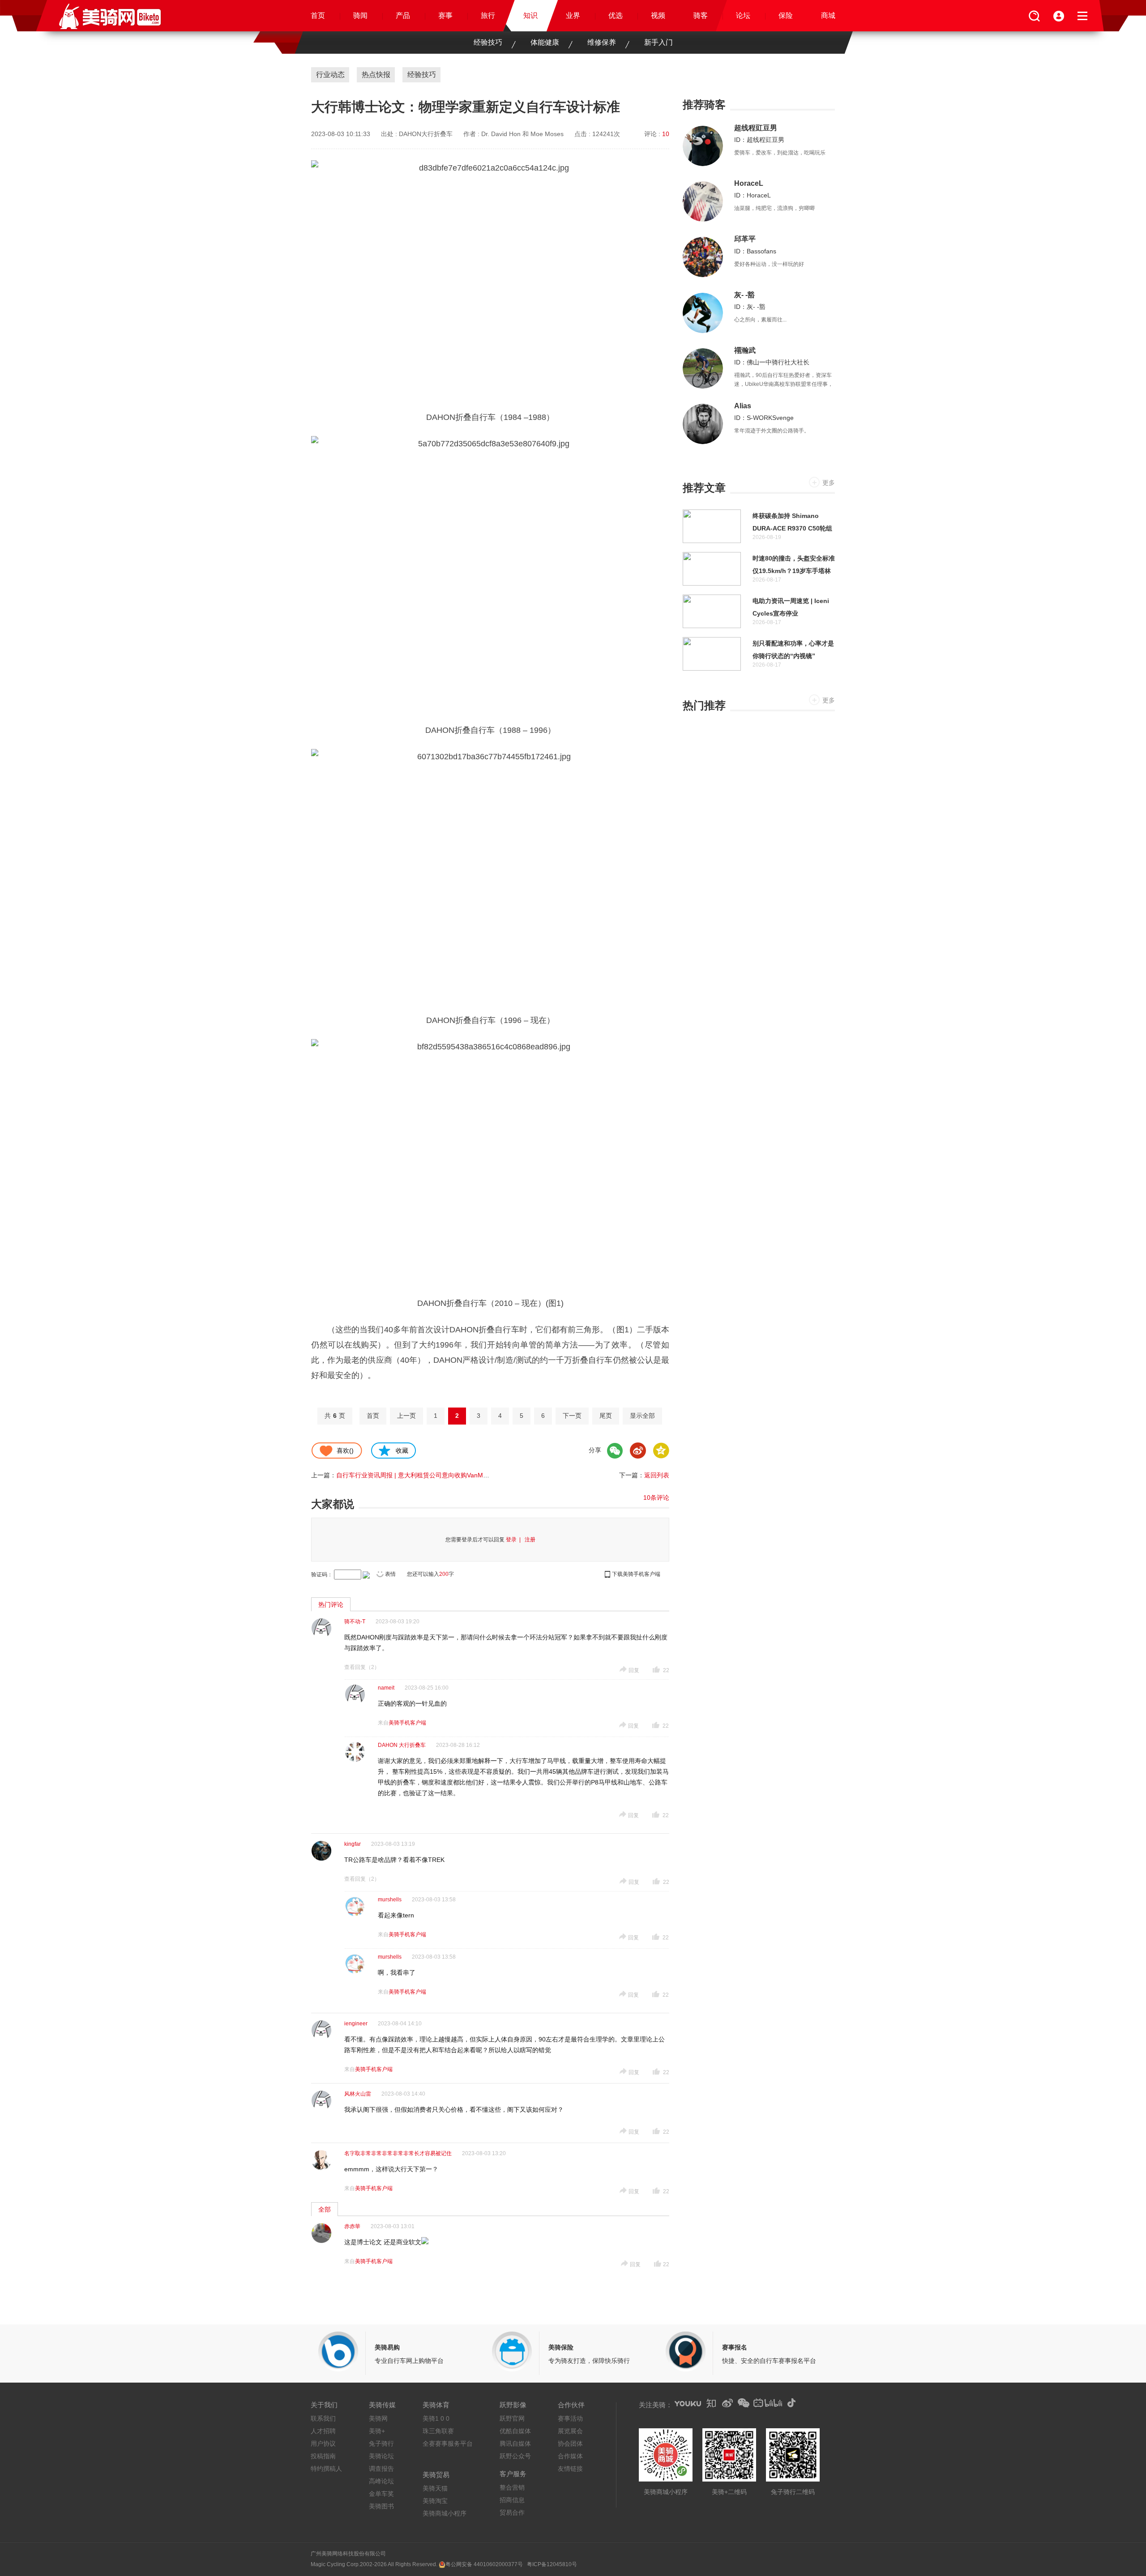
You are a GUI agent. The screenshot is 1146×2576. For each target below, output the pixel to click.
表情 (390, 1574)
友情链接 (570, 2469)
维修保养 (602, 42)
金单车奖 (381, 2494)
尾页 (606, 1416)
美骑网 (378, 2418)
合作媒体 (570, 2456)
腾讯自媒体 (515, 2443)
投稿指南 (323, 2456)
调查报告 (381, 2469)
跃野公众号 (515, 2456)
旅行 (488, 15)
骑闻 (360, 15)
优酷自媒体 (515, 2431)
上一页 (406, 1416)
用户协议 (323, 2443)
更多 (829, 483)
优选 (616, 15)
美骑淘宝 (435, 2501)
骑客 (701, 15)
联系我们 (323, 2418)
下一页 (572, 1416)
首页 (318, 15)
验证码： (322, 1575)
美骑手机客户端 (407, 1723)
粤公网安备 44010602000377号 (484, 2564)
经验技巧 (488, 42)
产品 (403, 15)
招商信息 (512, 2500)
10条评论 (656, 1498)
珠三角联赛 (438, 2431)
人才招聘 (323, 2431)
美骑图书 (381, 2506)
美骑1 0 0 (436, 2418)
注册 (530, 1540)
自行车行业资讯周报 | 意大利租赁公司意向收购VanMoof (414, 1475)
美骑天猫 (435, 2488)
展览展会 (570, 2431)
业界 (573, 15)
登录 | (515, 1540)
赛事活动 (570, 2418)
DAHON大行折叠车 (426, 134)
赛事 (445, 15)
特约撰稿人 (326, 2469)
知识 (530, 15)
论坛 (743, 15)
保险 (786, 15)
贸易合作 (512, 2512)
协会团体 (570, 2443)
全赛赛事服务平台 (448, 2443)
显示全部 (642, 1416)
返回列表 (657, 1475)
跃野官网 (512, 2418)
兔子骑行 (381, 2443)
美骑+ (377, 2431)
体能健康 (545, 42)
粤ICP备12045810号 (552, 2564)
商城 (828, 15)
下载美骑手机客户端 (636, 1574)
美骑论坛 (381, 2456)
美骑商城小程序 (445, 2513)
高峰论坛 (381, 2481)
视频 (658, 15)
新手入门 (659, 42)
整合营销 (512, 2487)
